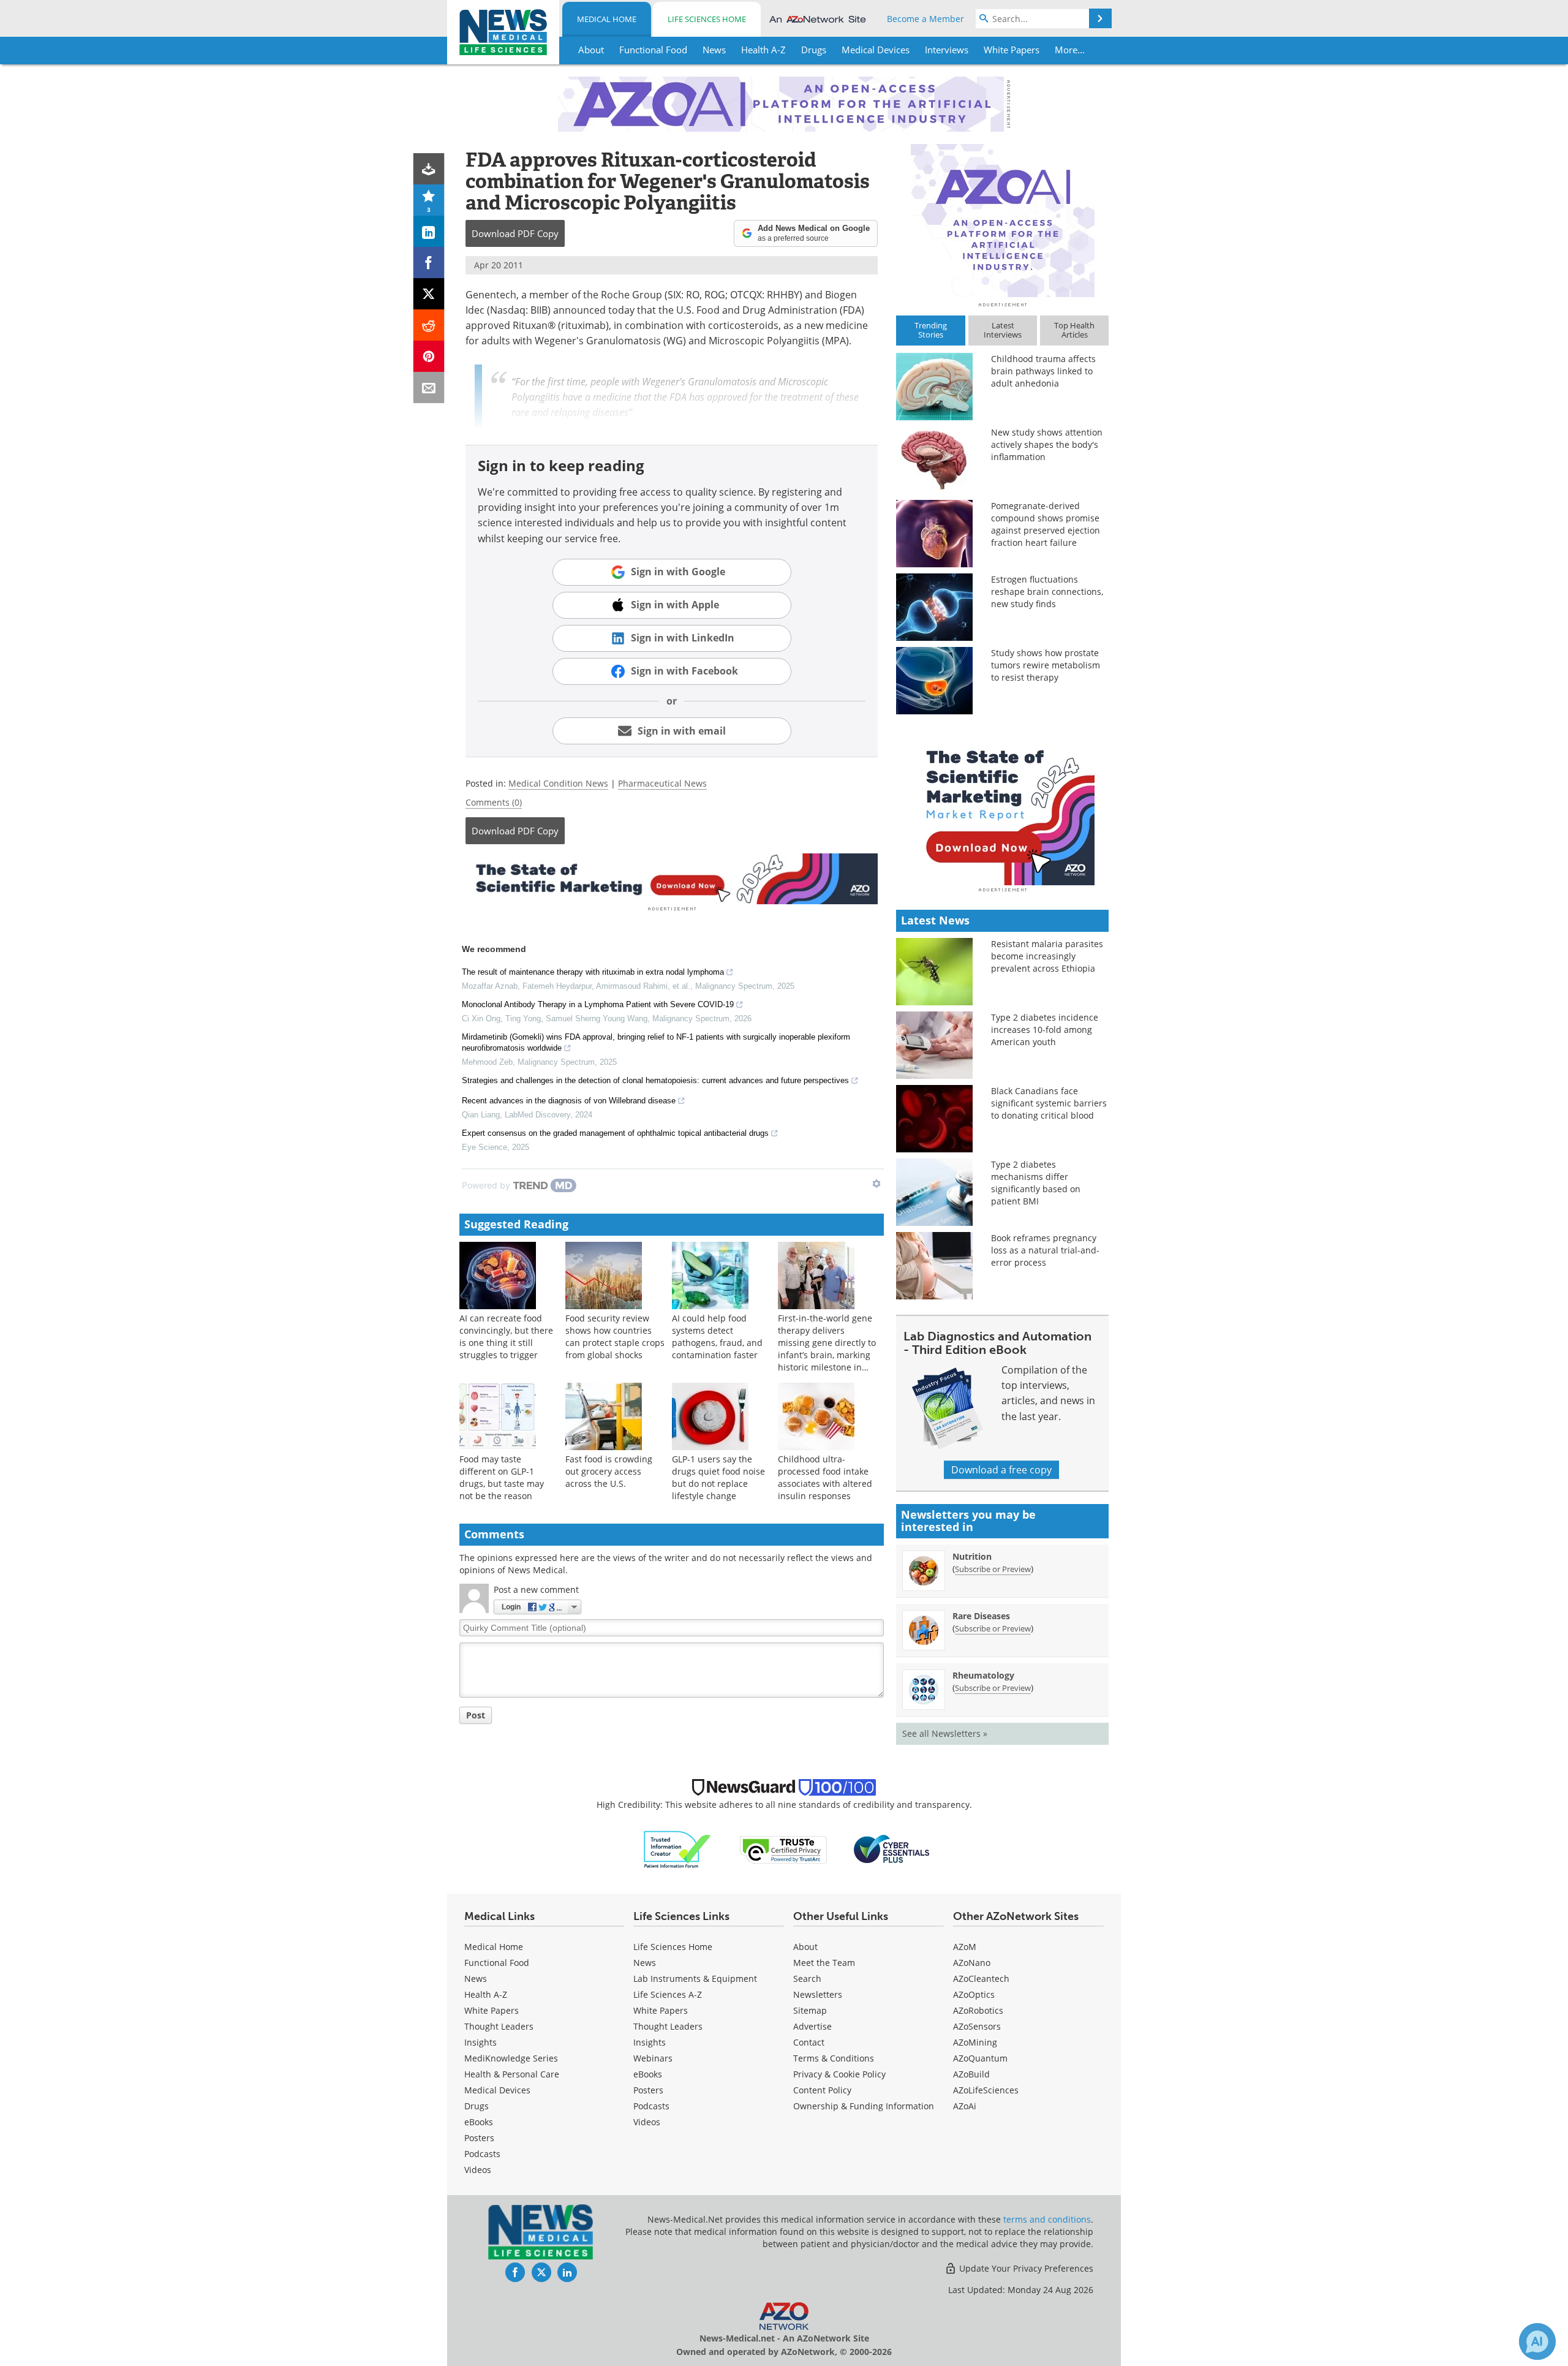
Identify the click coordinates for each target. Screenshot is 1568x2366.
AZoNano (972, 1963)
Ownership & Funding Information (864, 2106)
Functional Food (497, 1963)
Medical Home (607, 19)
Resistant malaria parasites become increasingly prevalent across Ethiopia (1047, 956)
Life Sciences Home (707, 19)
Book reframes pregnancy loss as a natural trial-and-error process (1045, 1250)
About (805, 1947)
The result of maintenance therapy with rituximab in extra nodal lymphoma (593, 972)
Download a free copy (1001, 1470)
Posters (479, 2138)
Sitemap (810, 2010)
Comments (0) (494, 802)
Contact (809, 2042)
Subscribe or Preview (993, 1569)
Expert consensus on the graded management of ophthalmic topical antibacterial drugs (615, 1133)
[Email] (429, 387)
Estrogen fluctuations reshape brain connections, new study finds (1047, 591)
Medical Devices (497, 2090)
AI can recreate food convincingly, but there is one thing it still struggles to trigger (506, 1336)
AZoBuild (971, 2074)
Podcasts (482, 2154)
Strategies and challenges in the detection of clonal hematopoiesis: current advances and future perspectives (655, 1080)
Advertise (812, 2026)
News (476, 1979)
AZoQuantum (980, 2058)
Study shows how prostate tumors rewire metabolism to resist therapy (1046, 665)
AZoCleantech (981, 1979)
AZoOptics (974, 1994)
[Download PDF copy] (429, 169)
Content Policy (822, 2090)
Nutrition (972, 1556)
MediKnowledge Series (511, 2058)
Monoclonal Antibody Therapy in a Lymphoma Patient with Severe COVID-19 (598, 1004)
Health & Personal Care (512, 2074)
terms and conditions (1047, 2219)
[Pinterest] (429, 356)
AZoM (965, 1947)
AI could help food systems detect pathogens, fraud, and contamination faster (717, 1336)
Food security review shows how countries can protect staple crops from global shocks (615, 1336)
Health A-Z (486, 1994)
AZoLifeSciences (986, 2090)
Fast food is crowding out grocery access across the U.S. (609, 1471)
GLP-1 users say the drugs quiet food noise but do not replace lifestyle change (718, 1477)
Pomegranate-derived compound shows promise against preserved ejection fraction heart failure (1046, 524)
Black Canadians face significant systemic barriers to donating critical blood (1049, 1103)
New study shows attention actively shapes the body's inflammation (1047, 444)
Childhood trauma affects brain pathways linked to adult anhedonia (1043, 371)
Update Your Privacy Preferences (1025, 2268)
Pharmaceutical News (662, 783)
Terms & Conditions (834, 2058)
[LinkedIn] (429, 231)
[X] (429, 294)
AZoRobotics (978, 2010)
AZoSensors (977, 2026)
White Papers (492, 2010)
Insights (481, 2042)
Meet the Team (824, 1963)
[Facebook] (429, 263)
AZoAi (965, 2106)
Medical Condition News (558, 783)
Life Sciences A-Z (668, 1994)
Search (807, 1979)
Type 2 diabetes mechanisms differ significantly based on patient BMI (1036, 1183)
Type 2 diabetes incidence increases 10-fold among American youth (1045, 1030)
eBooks (479, 2122)
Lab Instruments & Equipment (695, 1979)
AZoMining (975, 2042)
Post (476, 1715)
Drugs (477, 2106)
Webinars (653, 2058)
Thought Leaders (499, 2026)
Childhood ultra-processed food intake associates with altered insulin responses (825, 1477)
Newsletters (818, 1994)
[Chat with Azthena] (1537, 2341)
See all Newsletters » (945, 1733)
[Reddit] (429, 325)
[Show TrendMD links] (876, 1184)
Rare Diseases (981, 1616)
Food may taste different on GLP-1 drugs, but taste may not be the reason (502, 1477)
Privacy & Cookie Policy (839, 2074)
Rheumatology (983, 1675)
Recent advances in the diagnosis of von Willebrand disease (569, 1101)
